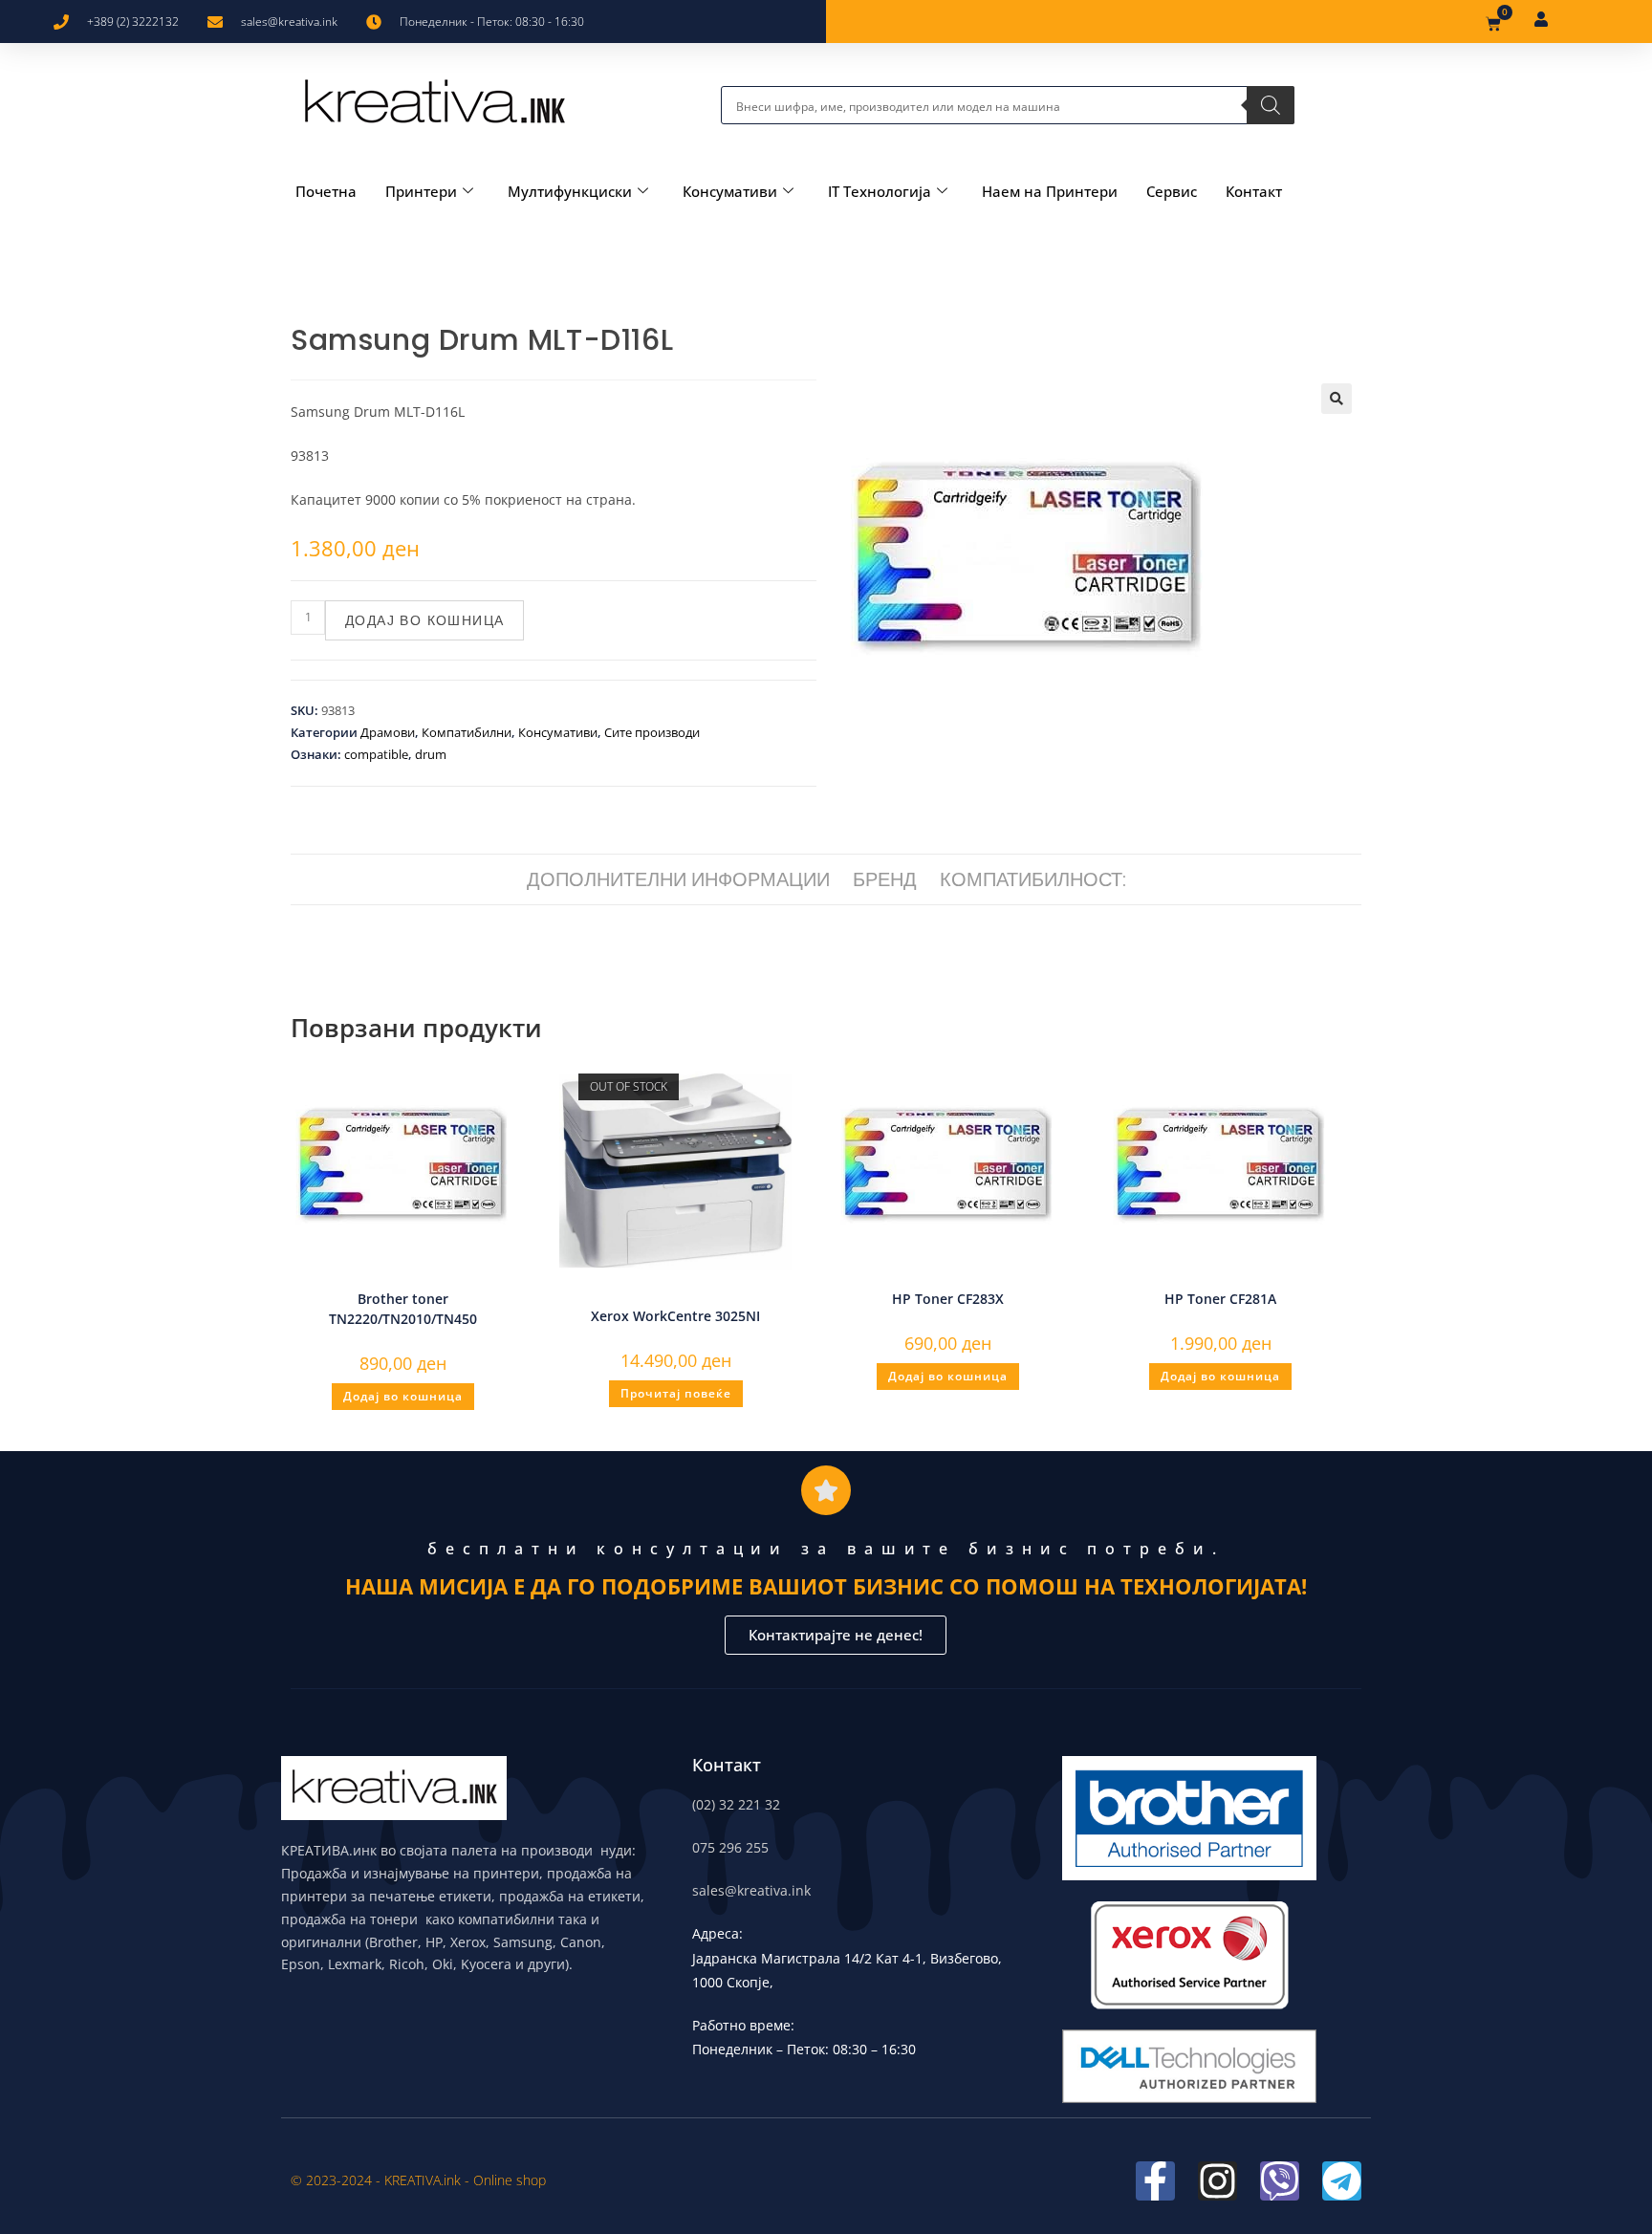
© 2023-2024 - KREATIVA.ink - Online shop (418, 2180)
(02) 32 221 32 (736, 1804)
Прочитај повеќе (676, 1393)
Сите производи (652, 732)
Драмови (388, 732)
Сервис (1172, 191)
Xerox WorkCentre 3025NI (675, 1316)
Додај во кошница (424, 620)
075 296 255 (730, 1847)
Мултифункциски (570, 191)
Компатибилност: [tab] (1033, 879)
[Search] (1271, 105)
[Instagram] (1217, 2181)
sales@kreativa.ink (751, 1890)
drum (431, 754)
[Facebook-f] (1155, 2181)
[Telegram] (1342, 2181)
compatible (376, 754)
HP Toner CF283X (948, 1299)
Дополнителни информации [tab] (678, 879)
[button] (1337, 399)
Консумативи (730, 191)
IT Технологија (880, 191)
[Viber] (1280, 2181)
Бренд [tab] (885, 879)
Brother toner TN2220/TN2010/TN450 (403, 1309)
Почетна (326, 191)
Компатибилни (467, 732)
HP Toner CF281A (1220, 1299)
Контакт (1254, 191)
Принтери (421, 191)
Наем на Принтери (1050, 191)
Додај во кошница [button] (403, 1396)
